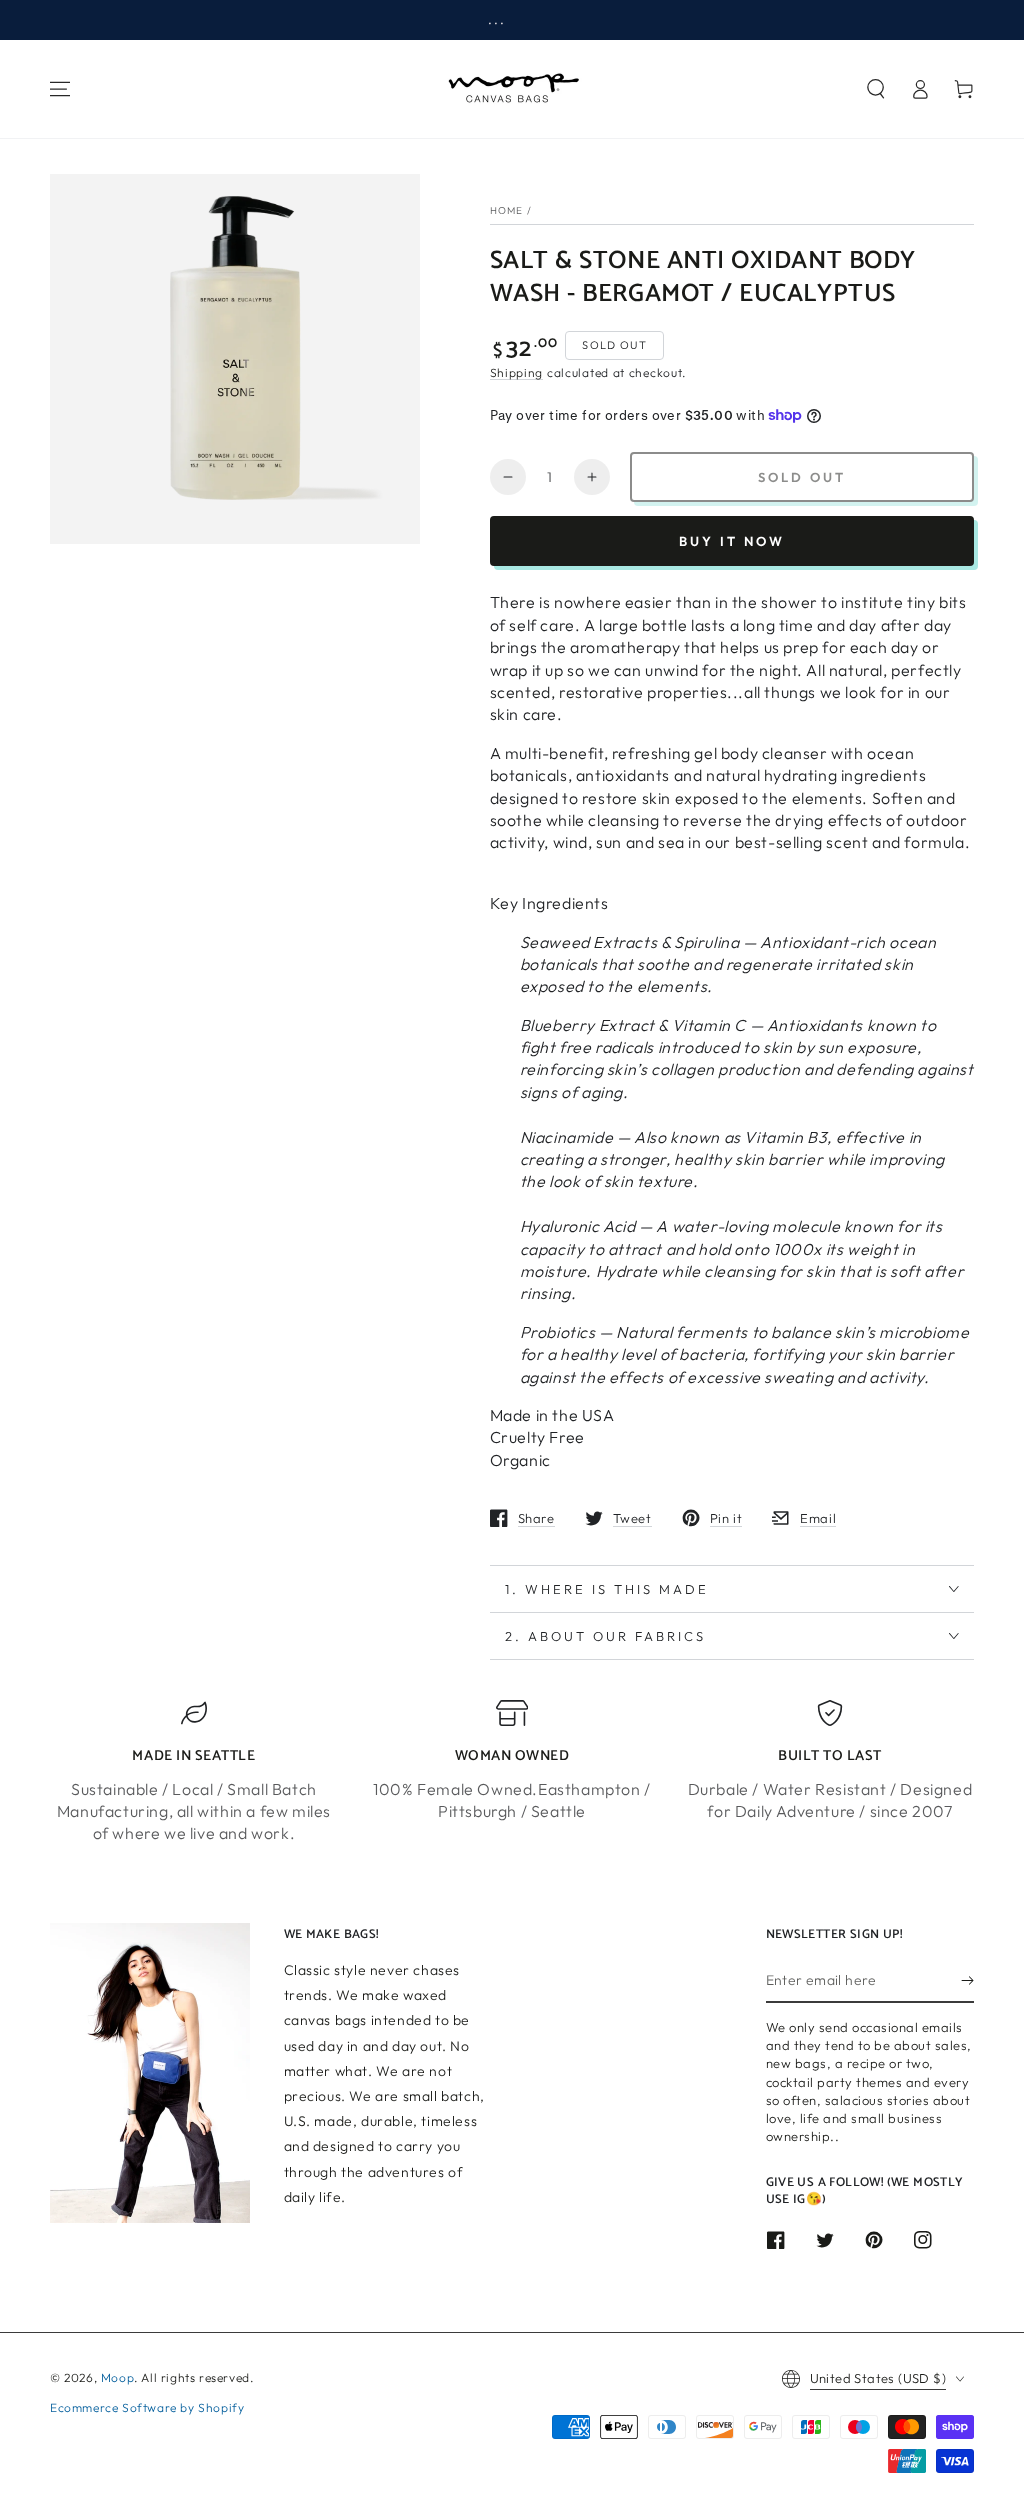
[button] (876, 89)
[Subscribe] (967, 1980)
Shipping (517, 372)
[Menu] (60, 89)
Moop (117, 2377)
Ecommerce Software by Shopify (147, 2407)
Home (507, 210)
